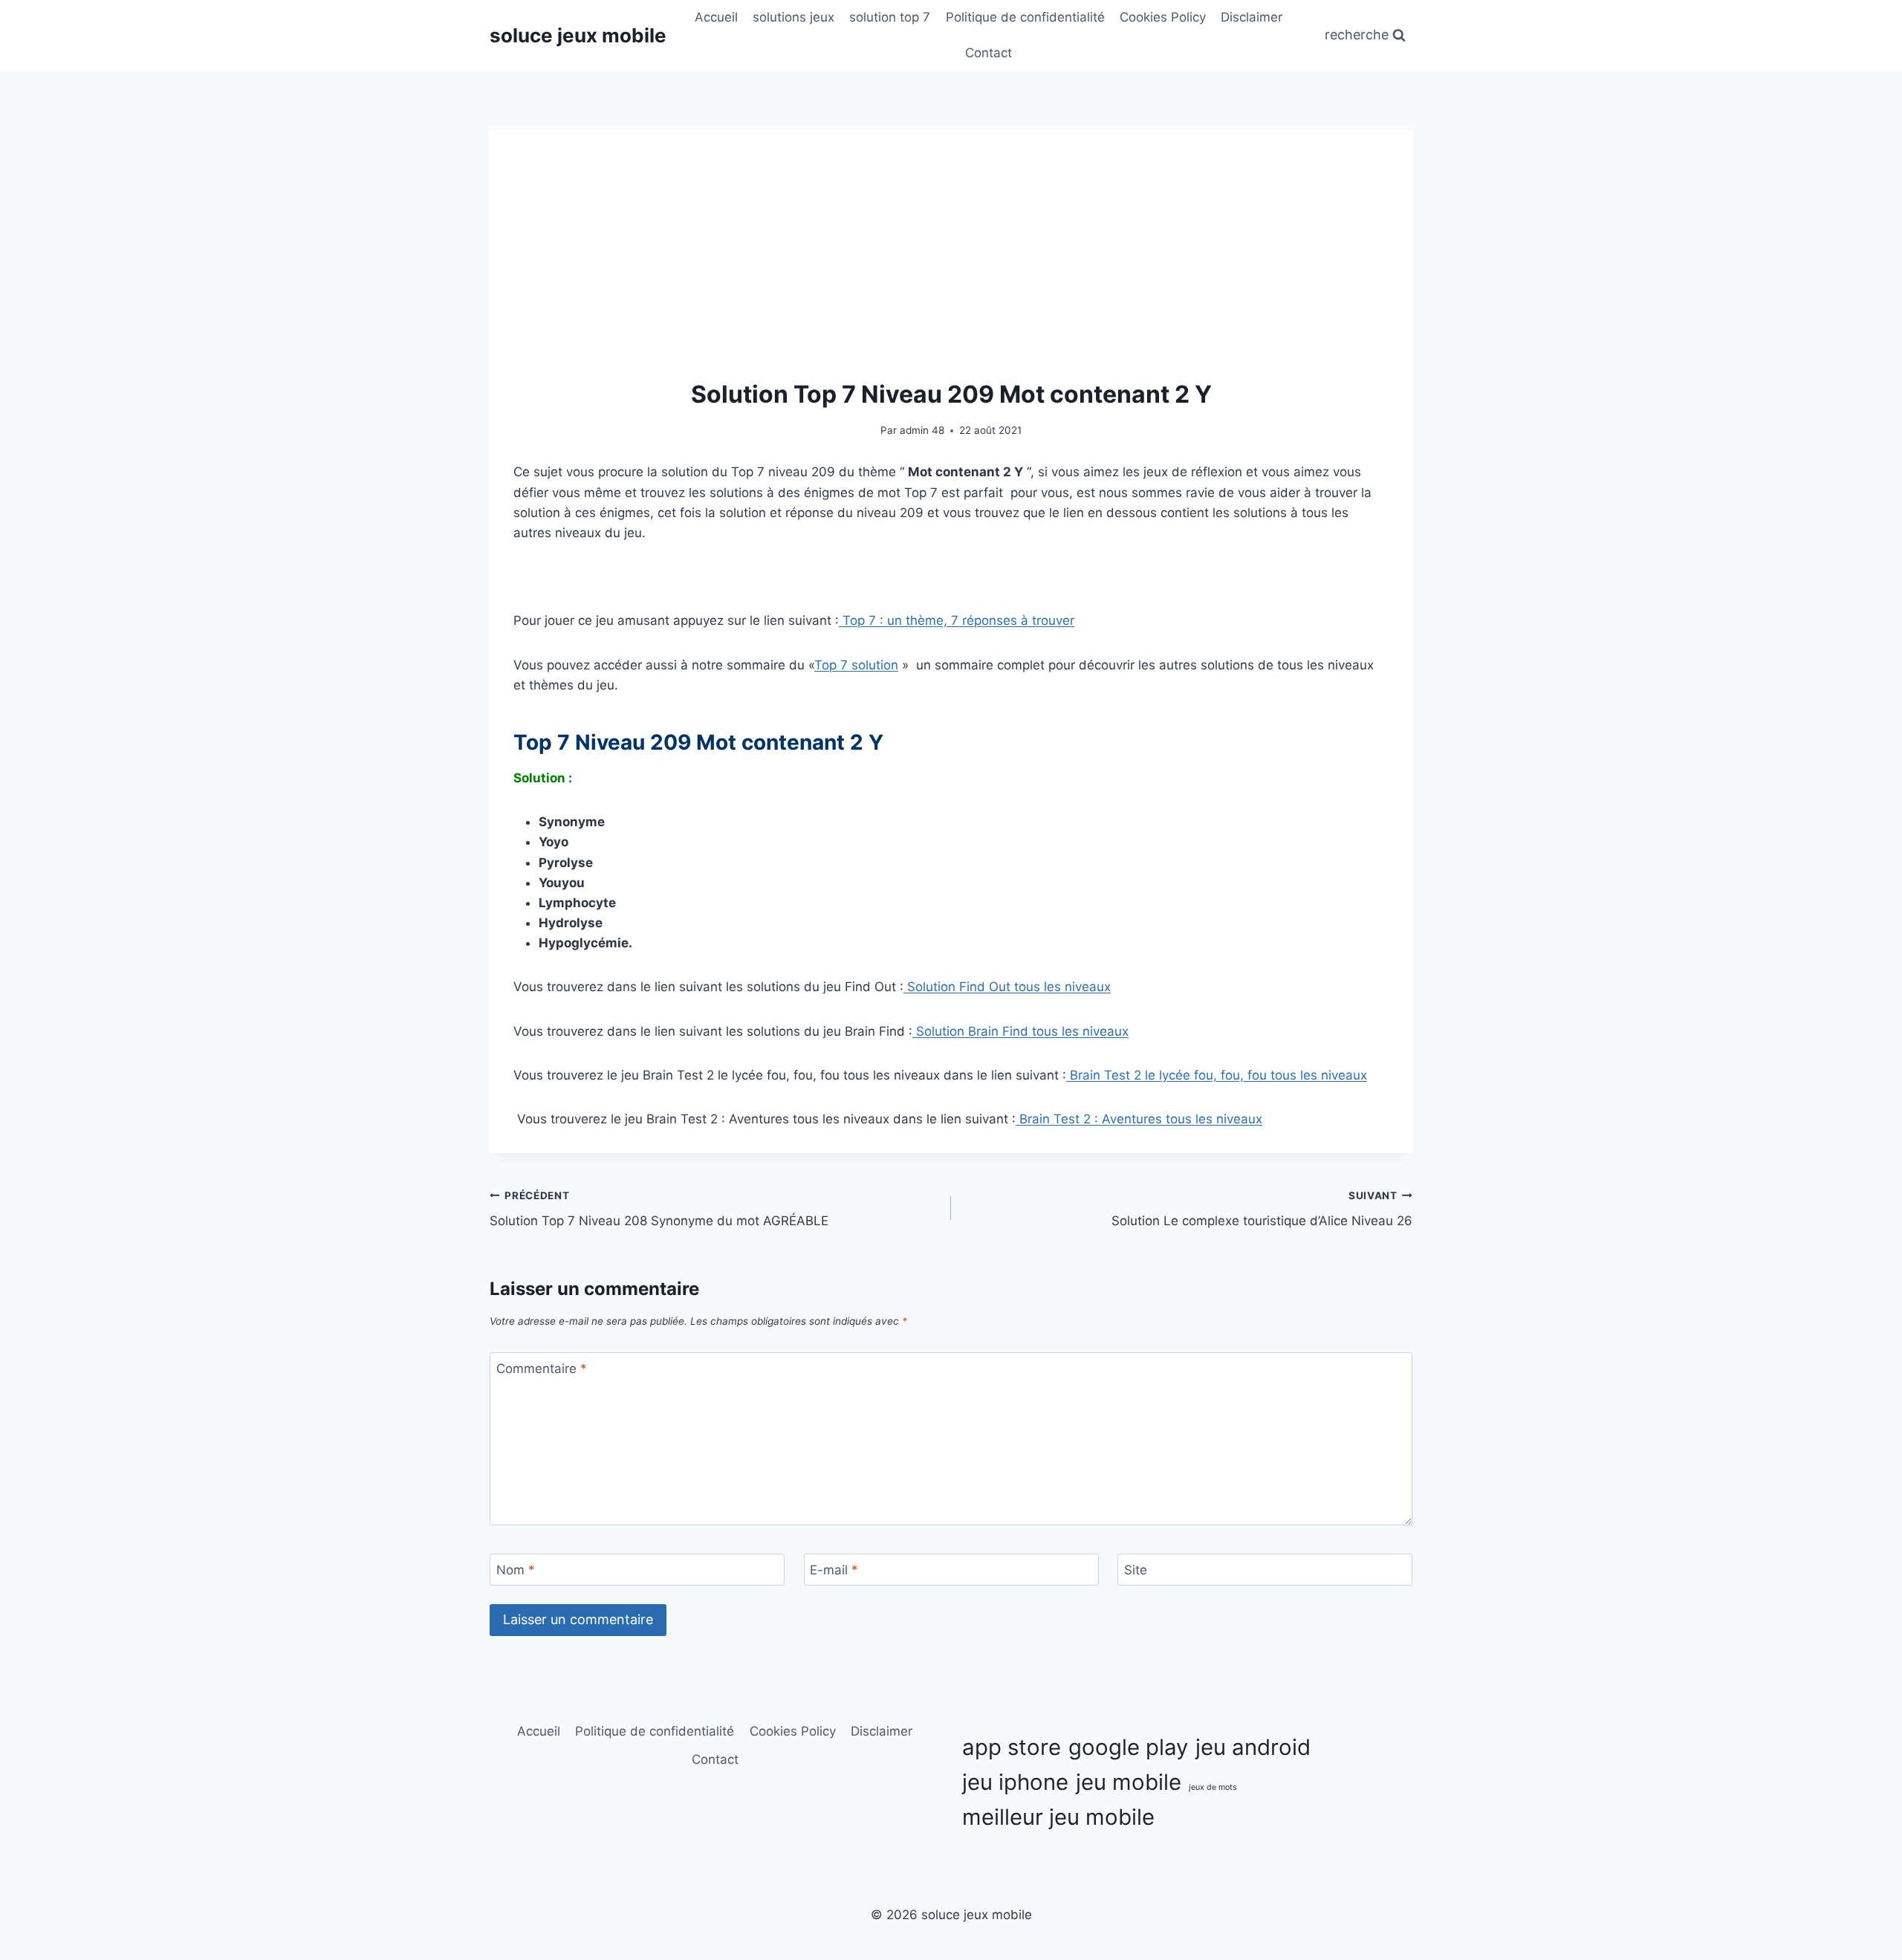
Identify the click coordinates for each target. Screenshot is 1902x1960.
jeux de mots (1213, 1787)
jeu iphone (1015, 1782)
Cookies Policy (1163, 17)
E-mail (834, 1570)
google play (1128, 1747)
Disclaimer (1252, 17)
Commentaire (542, 1369)
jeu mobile (1129, 1782)
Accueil (716, 17)
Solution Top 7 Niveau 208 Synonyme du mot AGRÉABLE (663, 1209)
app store (1012, 1747)
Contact (989, 53)
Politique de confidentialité (1025, 17)
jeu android (1253, 1747)
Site (1136, 1570)
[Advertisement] (951, 265)
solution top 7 (890, 17)
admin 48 (922, 430)
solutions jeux (793, 17)
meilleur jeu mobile (1058, 1817)
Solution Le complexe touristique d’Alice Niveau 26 (1262, 1209)
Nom (516, 1570)
